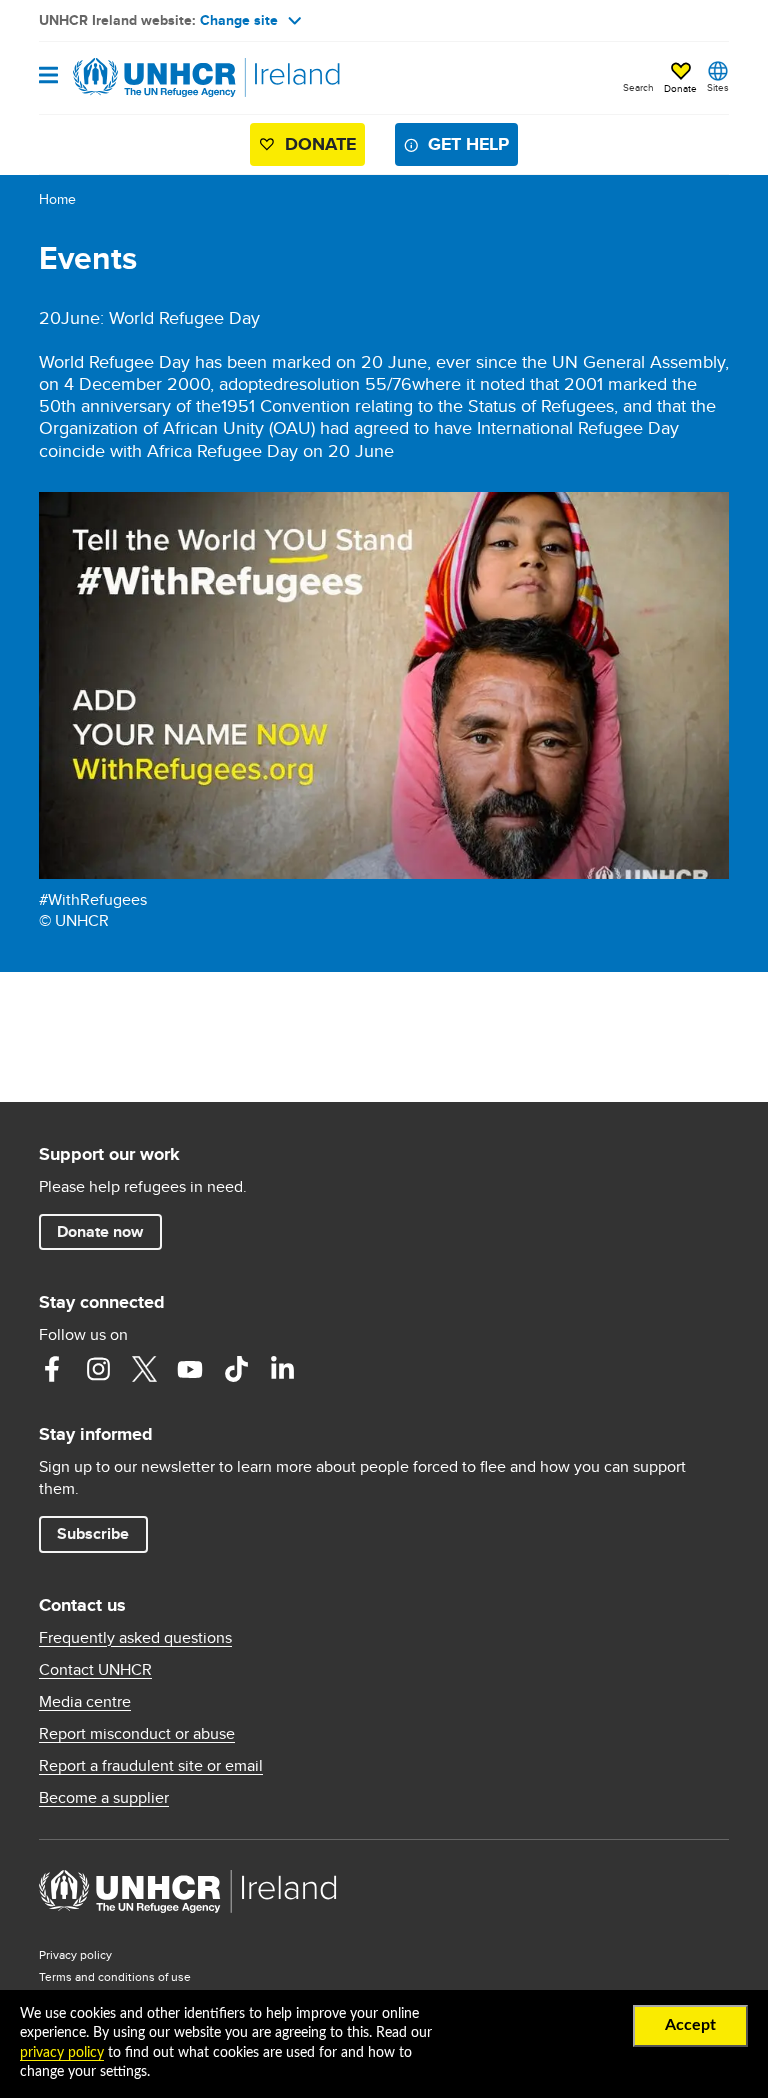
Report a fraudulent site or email (151, 1766)
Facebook (52, 1369)
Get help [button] (468, 144)
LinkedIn (282, 1369)
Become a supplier (104, 1798)
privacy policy (62, 2053)
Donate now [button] (100, 1231)
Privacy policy (75, 1954)
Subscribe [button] (93, 1533)
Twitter (144, 1369)
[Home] (141, 78)
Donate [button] (680, 88)
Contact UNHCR (95, 1670)
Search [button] (638, 87)
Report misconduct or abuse (137, 1734)
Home (57, 199)
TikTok (236, 1369)
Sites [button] (718, 87)
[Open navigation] (48, 76)
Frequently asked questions (135, 1638)
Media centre (85, 1702)
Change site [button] (239, 20)
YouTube (190, 1369)
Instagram (98, 1369)
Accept (690, 2025)
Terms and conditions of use (115, 1976)
